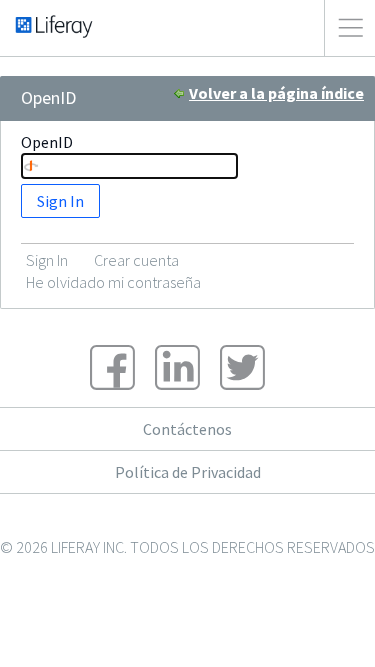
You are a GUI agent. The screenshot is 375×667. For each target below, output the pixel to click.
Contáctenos (187, 429)
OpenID (47, 142)
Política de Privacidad (188, 472)
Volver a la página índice (276, 93)
